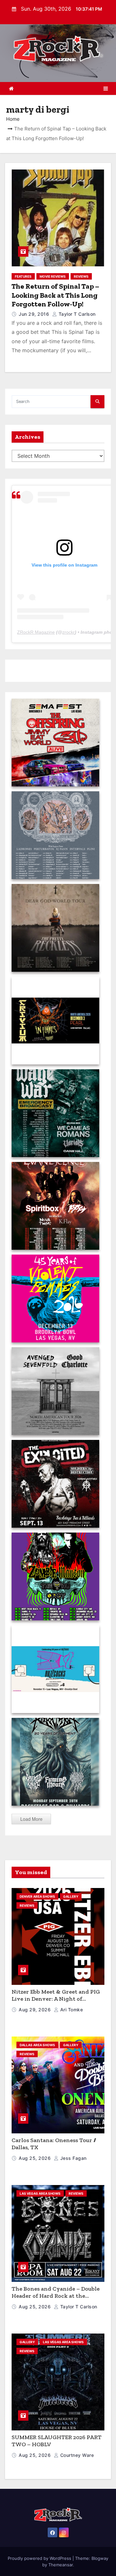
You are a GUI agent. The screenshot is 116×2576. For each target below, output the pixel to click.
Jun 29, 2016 (35, 314)
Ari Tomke (71, 2010)
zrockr (68, 632)
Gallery (71, 1896)
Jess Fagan (73, 2158)
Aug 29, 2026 (35, 2010)
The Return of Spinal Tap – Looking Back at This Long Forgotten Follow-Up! (55, 295)
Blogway (100, 2558)
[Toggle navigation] (106, 88)
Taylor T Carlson (76, 314)
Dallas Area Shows (37, 2045)
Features (23, 276)
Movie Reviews (53, 276)
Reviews (81, 276)
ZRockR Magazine (36, 632)
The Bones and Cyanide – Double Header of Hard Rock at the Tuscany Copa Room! (56, 2296)
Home (13, 119)
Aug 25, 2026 (35, 2158)
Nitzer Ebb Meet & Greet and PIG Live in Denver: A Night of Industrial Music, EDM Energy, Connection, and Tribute (56, 2003)
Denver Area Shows (37, 1896)
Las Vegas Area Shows (40, 2193)
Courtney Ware (76, 2455)
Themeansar (61, 2565)
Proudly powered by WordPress (40, 2558)
